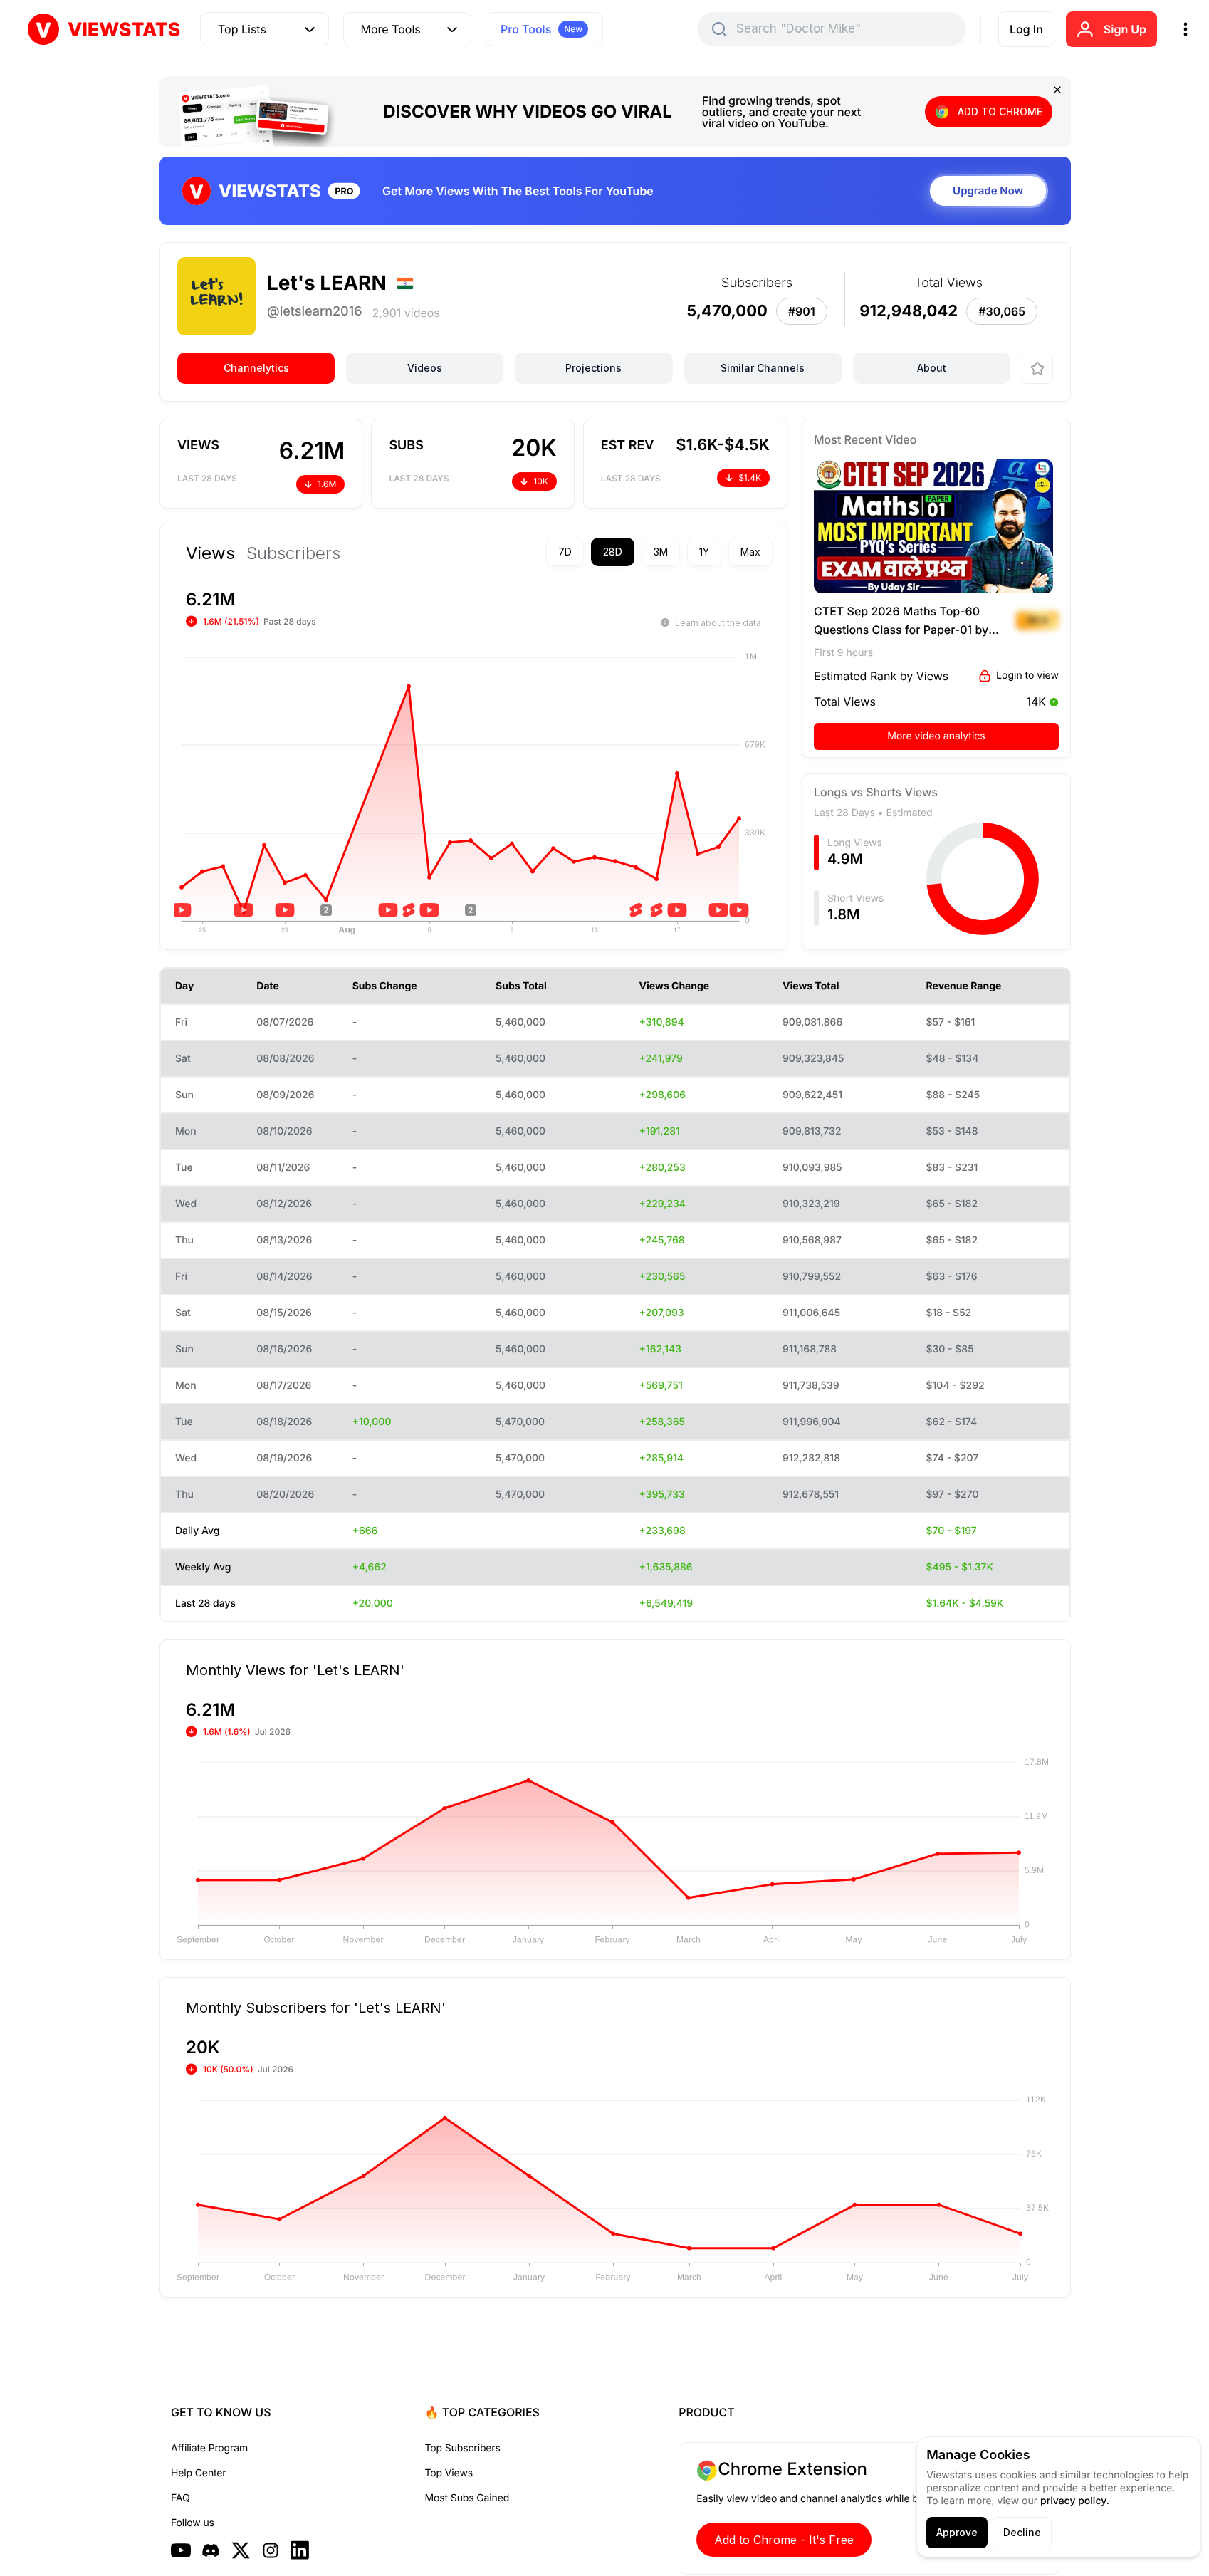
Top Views (449, 2473)
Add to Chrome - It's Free (784, 2540)
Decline (1022, 2532)
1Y (704, 552)
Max (750, 552)
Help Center (198, 2473)
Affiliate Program (209, 2448)
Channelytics (256, 368)
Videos (425, 368)
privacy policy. (1075, 2501)
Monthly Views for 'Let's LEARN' (295, 1669)
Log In (1026, 29)
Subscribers (293, 553)
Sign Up (1125, 29)
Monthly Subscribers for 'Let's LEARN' (316, 2007)
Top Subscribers (463, 2448)
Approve (957, 2532)
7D (565, 552)
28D (613, 552)
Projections (593, 368)
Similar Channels (763, 368)
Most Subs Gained (467, 2498)
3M (661, 552)
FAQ (180, 2498)
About (932, 368)
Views (210, 553)
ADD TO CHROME (1000, 111)
